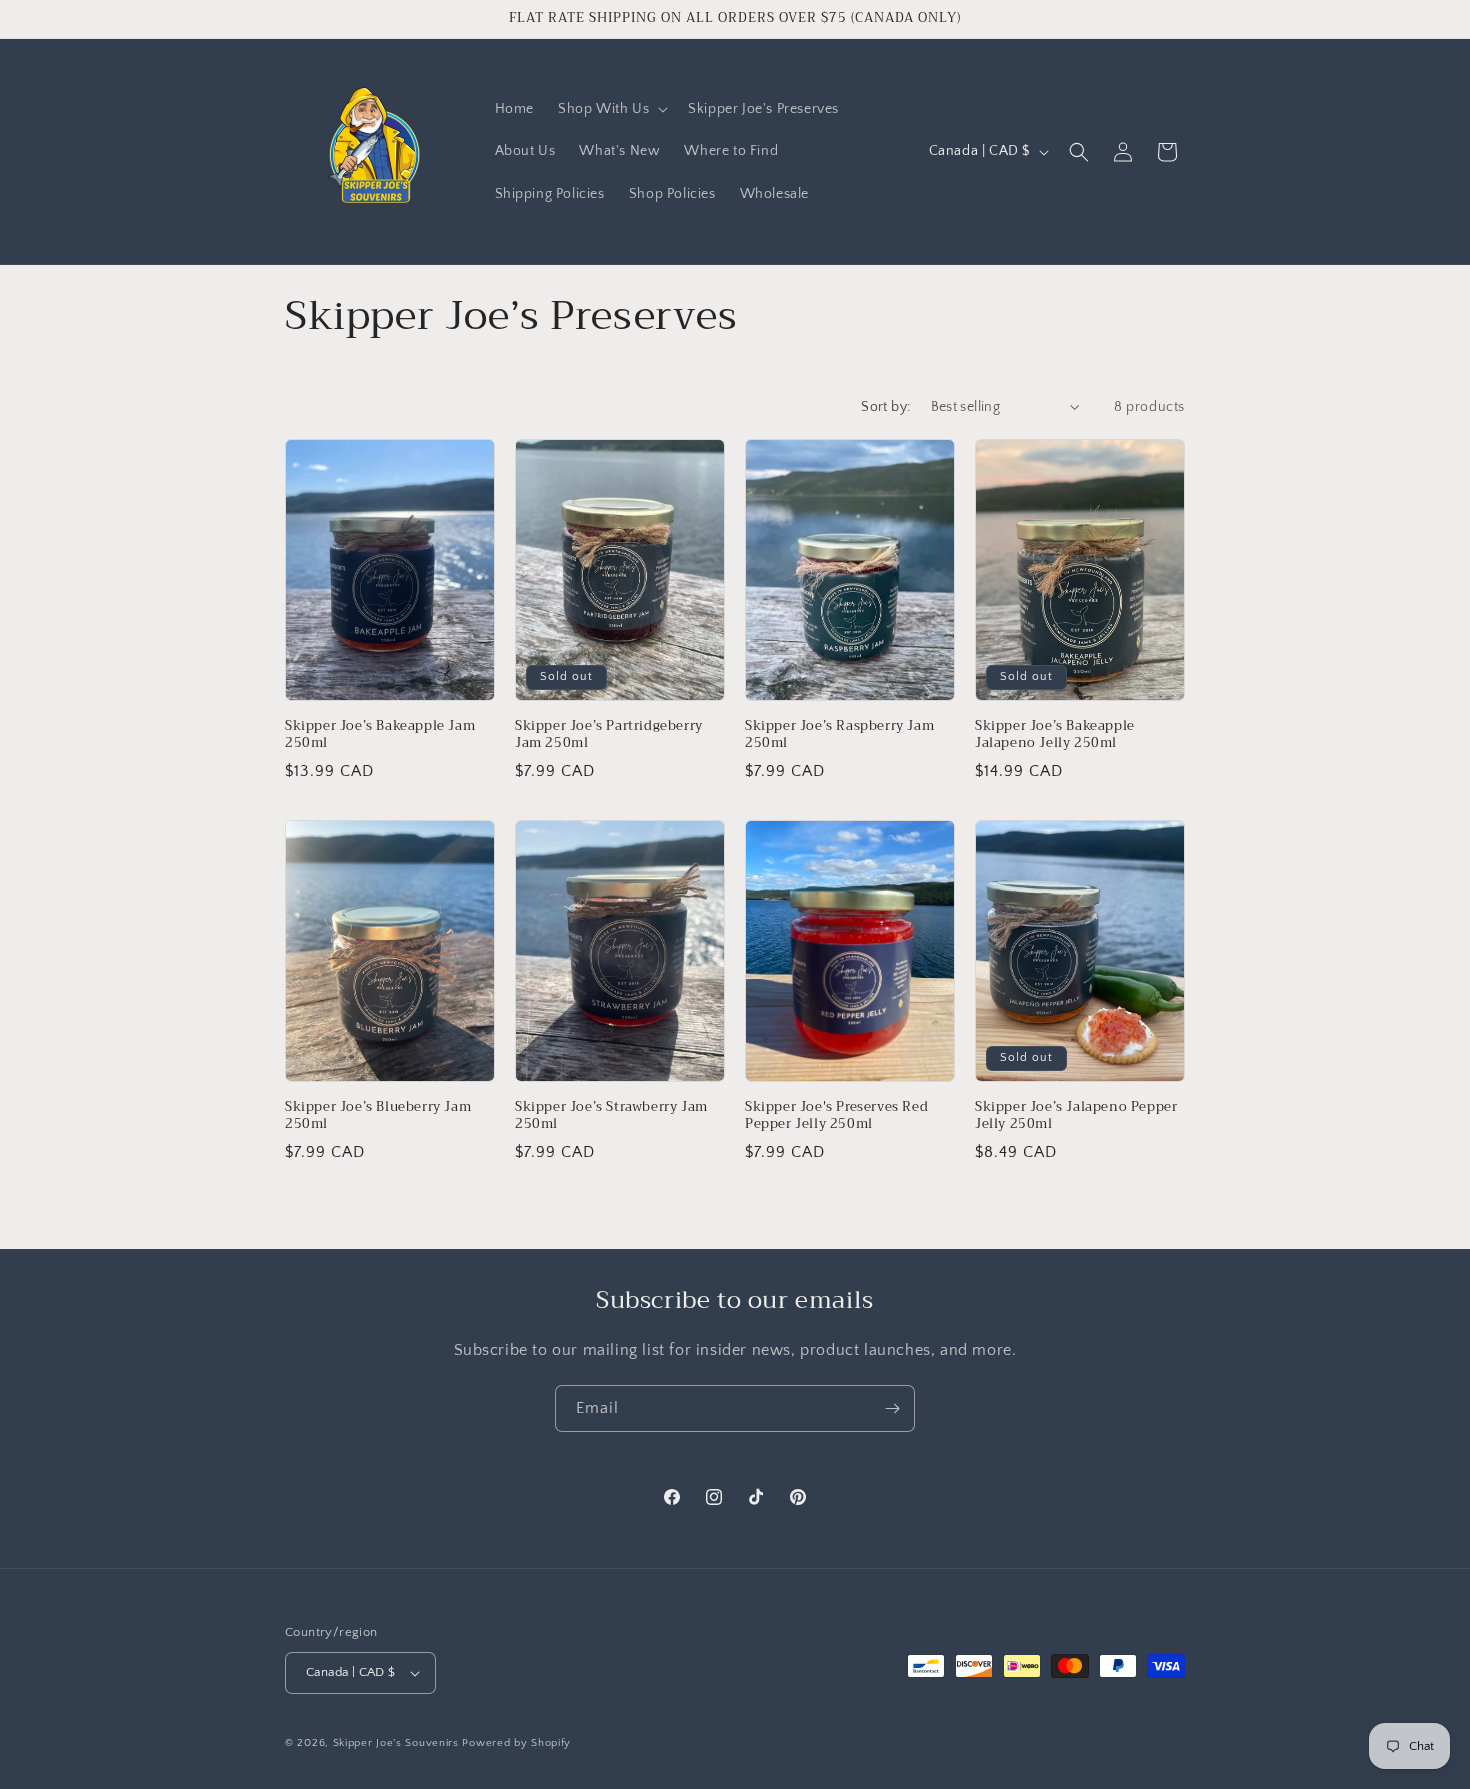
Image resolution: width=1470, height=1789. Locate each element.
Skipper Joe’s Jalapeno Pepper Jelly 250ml (1076, 1116)
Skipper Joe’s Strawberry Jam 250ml (611, 1116)
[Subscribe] (892, 1408)
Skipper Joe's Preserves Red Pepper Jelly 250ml (836, 1116)
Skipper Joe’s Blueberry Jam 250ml (378, 1116)
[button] (611, 109)
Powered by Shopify (516, 1743)
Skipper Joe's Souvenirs (396, 1743)
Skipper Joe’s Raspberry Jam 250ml (839, 735)
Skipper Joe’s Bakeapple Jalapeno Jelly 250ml (1055, 735)
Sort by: (885, 407)
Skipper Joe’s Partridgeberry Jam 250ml (609, 735)
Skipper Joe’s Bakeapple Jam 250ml (380, 735)
